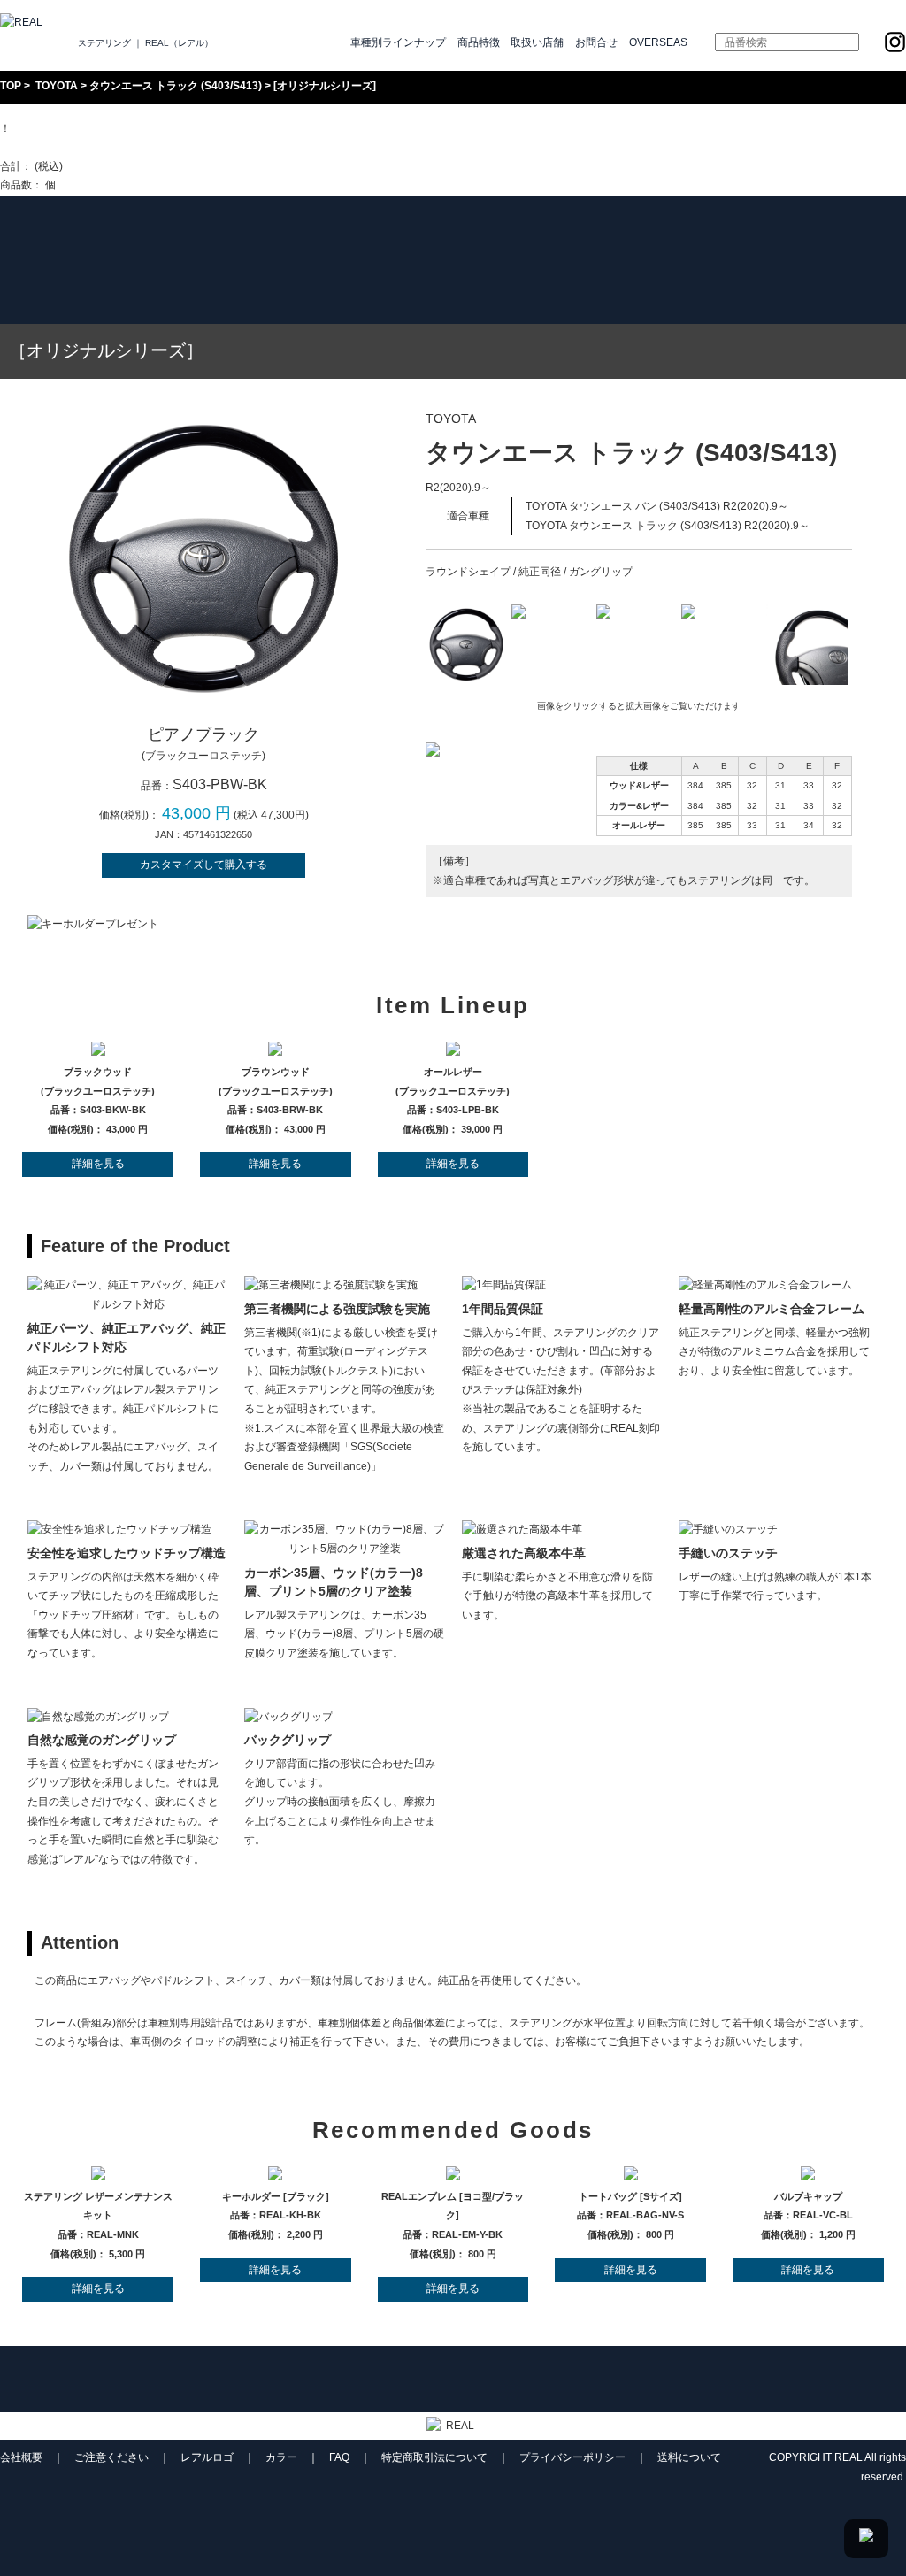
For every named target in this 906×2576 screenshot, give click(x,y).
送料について (689, 2457)
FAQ (339, 2457)
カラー (281, 2457)
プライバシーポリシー (572, 2457)
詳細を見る (98, 1164)
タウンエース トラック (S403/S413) (176, 86)
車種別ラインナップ (398, 42)
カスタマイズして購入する (203, 865)
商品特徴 (479, 42)
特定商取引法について (434, 2457)
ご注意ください (111, 2457)
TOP (11, 86)
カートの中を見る (42, 147)
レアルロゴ (207, 2457)
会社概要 (21, 2457)
